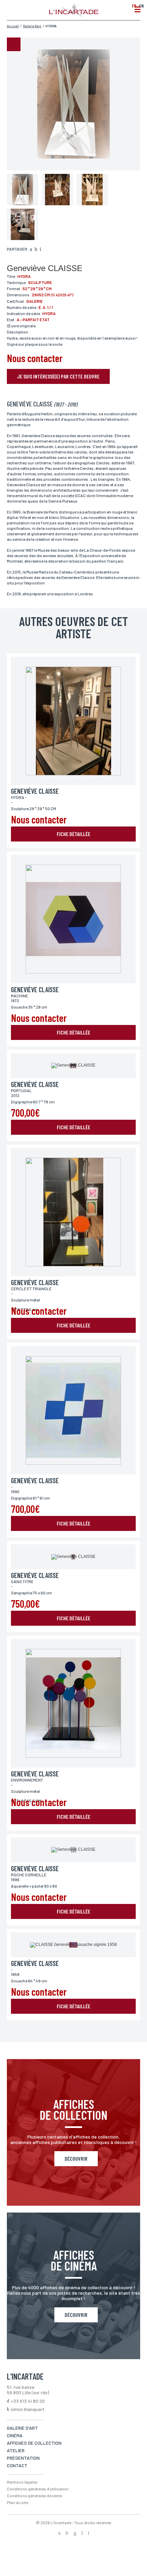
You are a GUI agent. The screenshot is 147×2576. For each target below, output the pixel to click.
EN (141, 6)
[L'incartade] (74, 15)
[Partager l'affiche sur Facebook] (31, 250)
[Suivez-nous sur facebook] (59, 2533)
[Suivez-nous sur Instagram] (75, 2533)
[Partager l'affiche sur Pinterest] (40, 250)
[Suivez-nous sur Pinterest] (89, 2533)
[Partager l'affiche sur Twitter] (36, 250)
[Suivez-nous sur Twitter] (67, 2533)
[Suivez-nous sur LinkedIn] (82, 2533)
